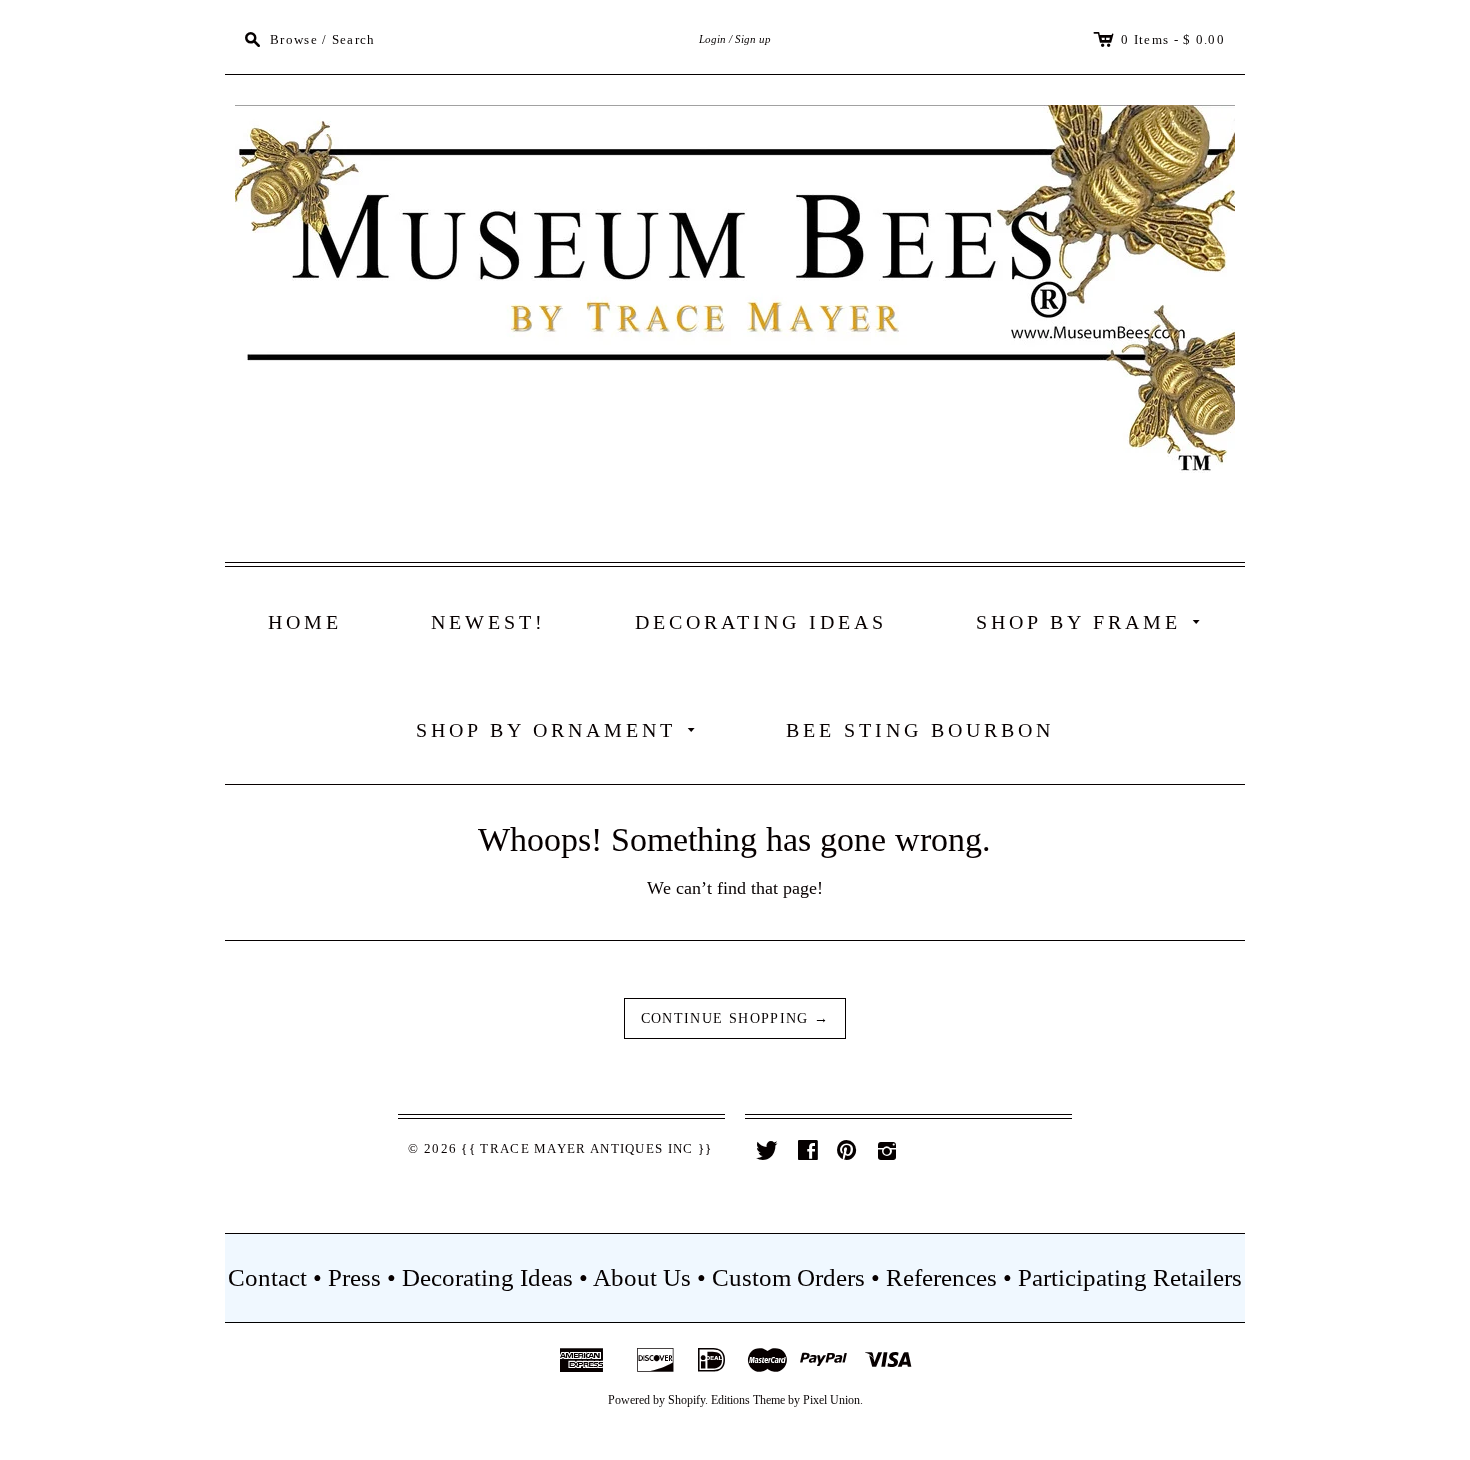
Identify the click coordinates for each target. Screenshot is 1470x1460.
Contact (267, 1277)
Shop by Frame (1092, 620)
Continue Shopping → (735, 1018)
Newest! (488, 622)
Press (354, 1277)
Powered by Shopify (656, 1400)
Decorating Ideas (761, 622)
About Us (642, 1277)
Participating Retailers (1130, 1277)
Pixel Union (831, 1400)
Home (305, 622)
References (941, 1277)
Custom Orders (788, 1277)
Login (712, 39)
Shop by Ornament (559, 728)
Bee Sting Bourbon (920, 730)
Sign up (753, 39)
